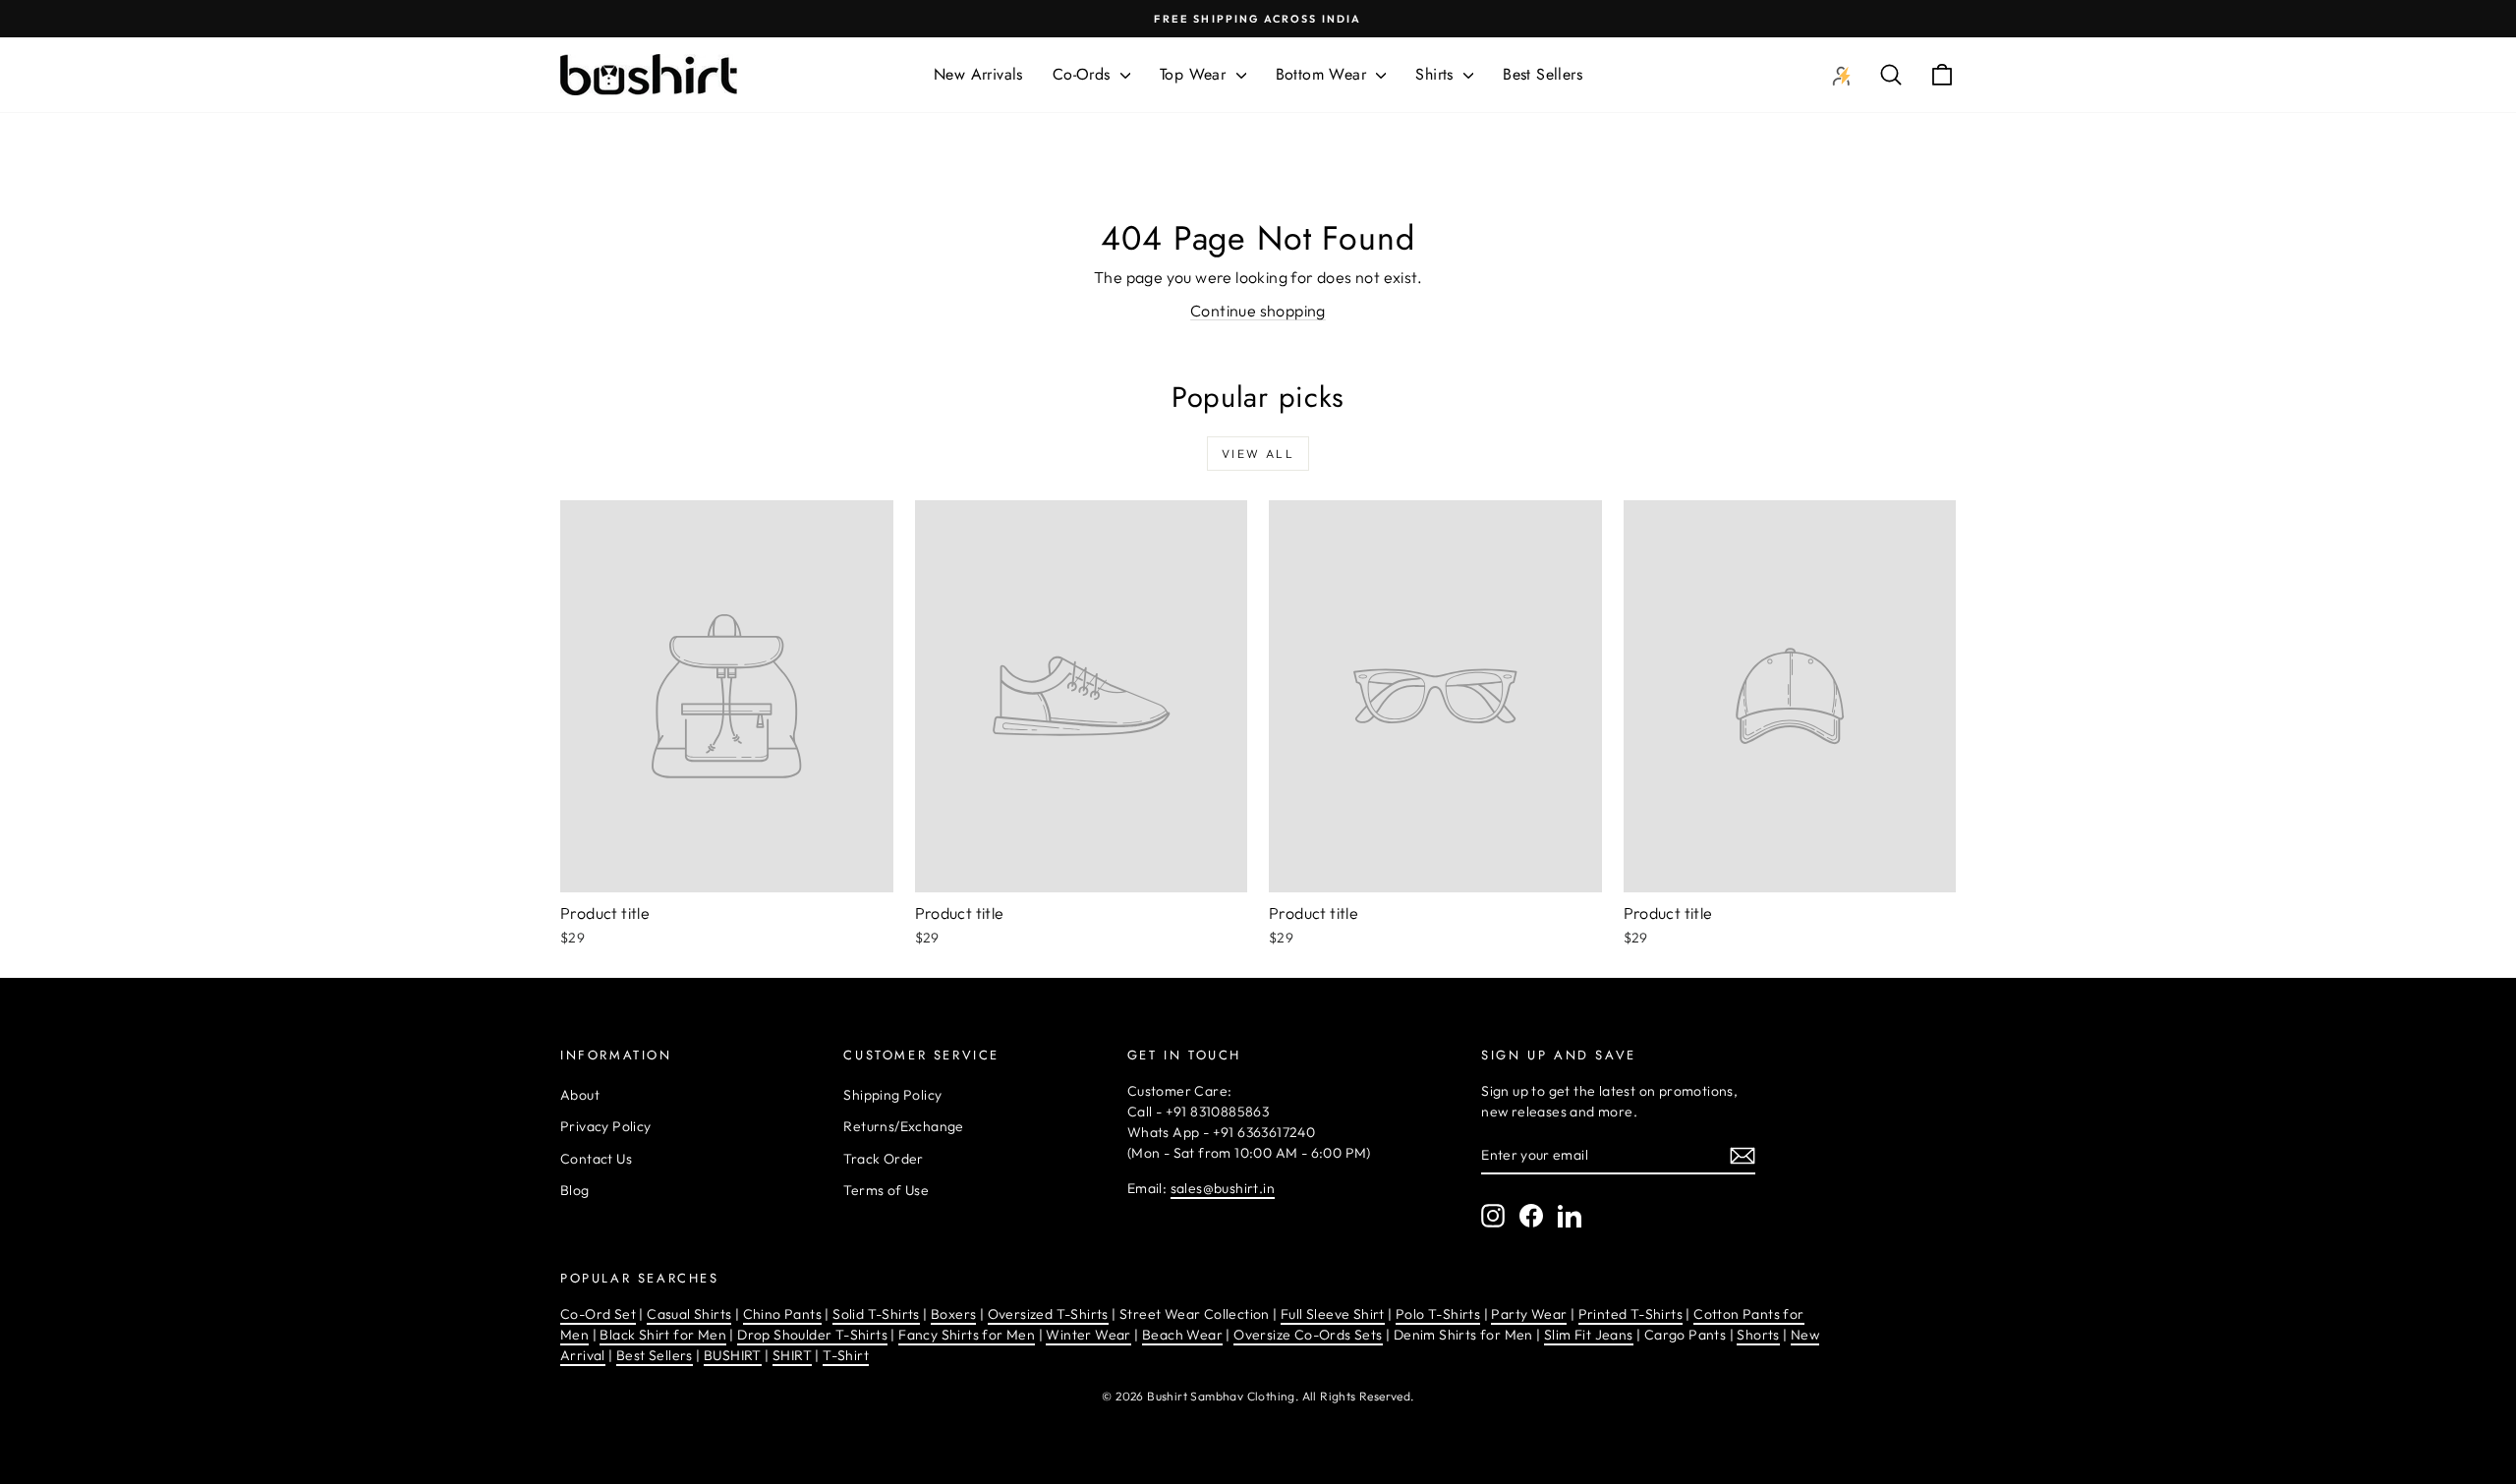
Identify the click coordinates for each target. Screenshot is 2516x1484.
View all (1258, 454)
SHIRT (792, 1355)
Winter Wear (1088, 1335)
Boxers (953, 1314)
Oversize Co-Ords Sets (1308, 1335)
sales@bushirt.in (1223, 1188)
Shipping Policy (892, 1095)
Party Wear (1529, 1314)
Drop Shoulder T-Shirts (812, 1335)
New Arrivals (978, 74)
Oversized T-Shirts (1048, 1314)
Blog (575, 1190)
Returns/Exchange (903, 1126)
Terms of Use (886, 1190)
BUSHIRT (733, 1355)
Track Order (883, 1159)
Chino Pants (782, 1314)
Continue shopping (1258, 311)
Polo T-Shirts (1438, 1314)
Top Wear (1196, 74)
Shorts (1758, 1335)
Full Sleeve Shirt (1333, 1314)
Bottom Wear (1324, 74)
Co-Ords (1084, 74)
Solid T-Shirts (876, 1314)
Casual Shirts (689, 1314)
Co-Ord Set (598, 1314)
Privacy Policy (606, 1126)
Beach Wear (1182, 1335)
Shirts (1437, 74)
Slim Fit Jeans (1589, 1335)
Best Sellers (1543, 74)
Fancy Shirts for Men (967, 1335)
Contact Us (596, 1159)
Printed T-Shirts (1630, 1314)
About (580, 1095)
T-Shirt (846, 1355)
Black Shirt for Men (663, 1335)
